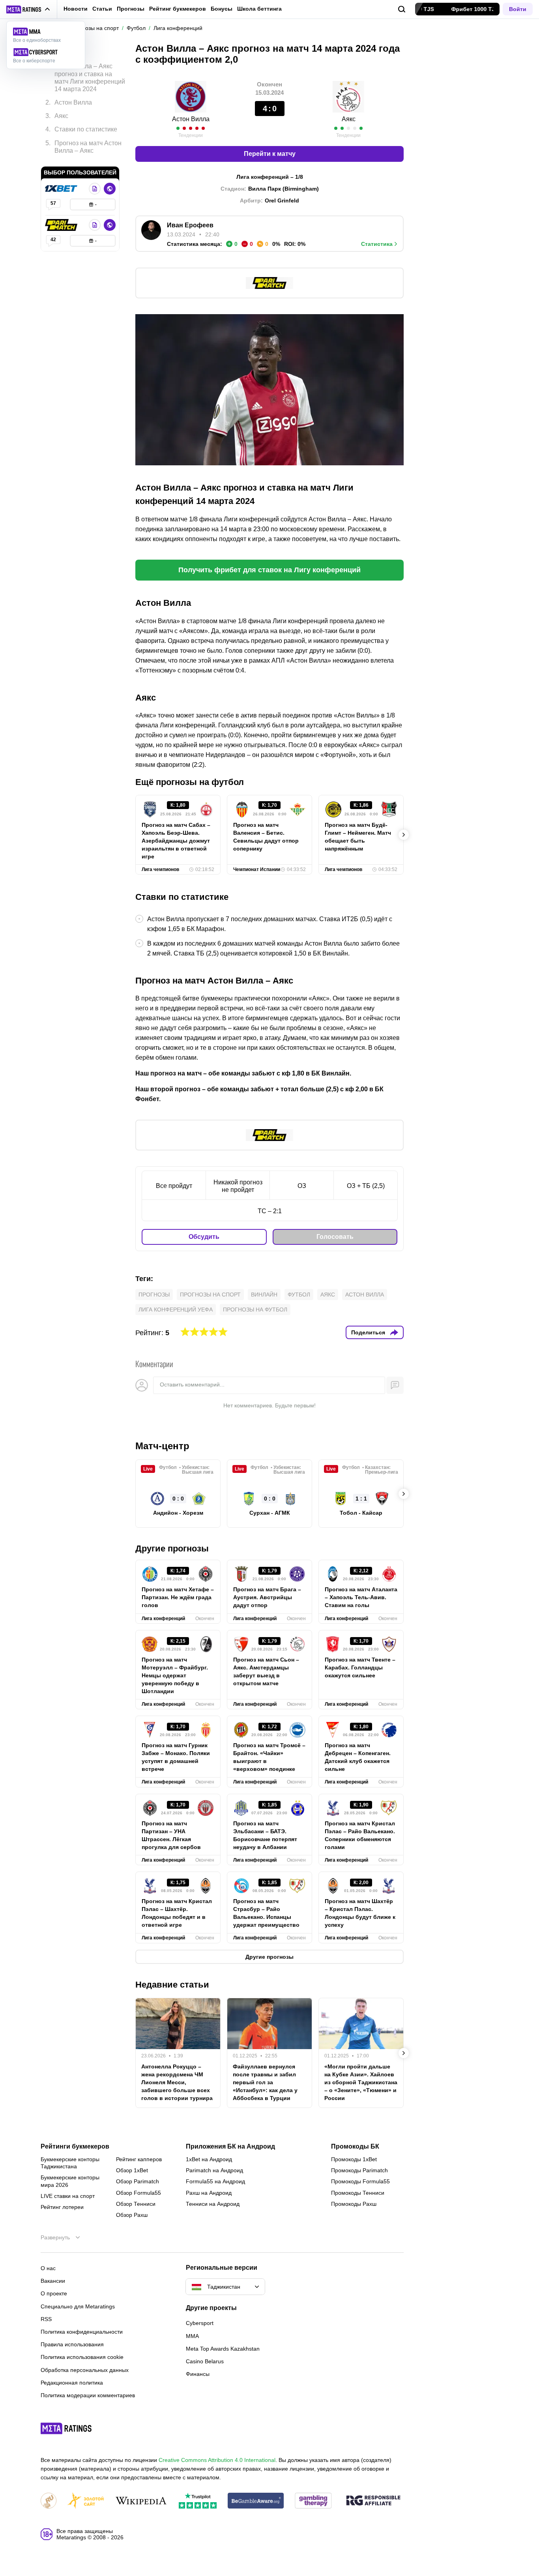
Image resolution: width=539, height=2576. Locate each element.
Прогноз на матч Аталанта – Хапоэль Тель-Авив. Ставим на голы (361, 1597)
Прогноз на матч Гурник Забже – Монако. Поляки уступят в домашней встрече (176, 1757)
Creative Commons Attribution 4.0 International (217, 2460)
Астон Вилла (191, 119)
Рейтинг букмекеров (178, 9)
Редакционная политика (72, 2383)
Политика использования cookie (82, 2357)
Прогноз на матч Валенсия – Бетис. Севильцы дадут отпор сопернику (266, 837)
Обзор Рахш (132, 2215)
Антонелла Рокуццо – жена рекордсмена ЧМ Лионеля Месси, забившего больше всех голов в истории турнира (177, 2082)
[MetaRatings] (66, 2428)
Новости (76, 9)
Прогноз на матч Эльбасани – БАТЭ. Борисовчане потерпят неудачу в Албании (265, 1835)
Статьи (102, 9)
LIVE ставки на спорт (68, 2196)
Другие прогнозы (172, 1548)
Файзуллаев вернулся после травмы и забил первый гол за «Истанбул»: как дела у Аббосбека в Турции (265, 2082)
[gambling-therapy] (313, 2501)
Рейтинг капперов (139, 2159)
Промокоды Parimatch (359, 2170)
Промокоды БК (355, 2147)
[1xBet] (62, 189)
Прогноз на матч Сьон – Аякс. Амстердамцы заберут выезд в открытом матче (266, 1671)
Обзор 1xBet (132, 2170)
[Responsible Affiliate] (373, 2501)
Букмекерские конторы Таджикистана (70, 2163)
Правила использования (72, 2344)
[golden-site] (86, 2501)
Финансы (198, 2374)
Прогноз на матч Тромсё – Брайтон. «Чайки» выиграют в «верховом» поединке (269, 1757)
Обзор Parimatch (138, 2181)
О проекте (54, 2293)
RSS (46, 2319)
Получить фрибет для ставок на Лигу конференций (269, 570)
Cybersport (200, 2323)
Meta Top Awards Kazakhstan (223, 2349)
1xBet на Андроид (209, 2159)
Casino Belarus (205, 2361)
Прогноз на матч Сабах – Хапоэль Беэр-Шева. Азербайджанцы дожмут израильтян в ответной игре (176, 841)
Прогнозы (131, 9)
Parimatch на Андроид (214, 2170)
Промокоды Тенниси (358, 2193)
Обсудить (204, 1237)
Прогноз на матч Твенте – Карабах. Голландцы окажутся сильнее (360, 1667)
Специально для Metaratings (78, 2306)
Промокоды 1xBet (354, 2159)
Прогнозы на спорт (210, 1295)
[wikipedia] (141, 2501)
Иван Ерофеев (190, 225)
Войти (518, 9)
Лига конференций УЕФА (176, 1310)
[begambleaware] (256, 2501)
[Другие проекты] (28, 9)
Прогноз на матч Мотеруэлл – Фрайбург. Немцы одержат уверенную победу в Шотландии (175, 1675)
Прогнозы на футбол (255, 1310)
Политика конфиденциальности (82, 2332)
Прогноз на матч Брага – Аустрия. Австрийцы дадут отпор (267, 1597)
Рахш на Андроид (209, 2193)
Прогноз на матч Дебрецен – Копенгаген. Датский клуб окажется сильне (358, 1757)
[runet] (49, 2501)
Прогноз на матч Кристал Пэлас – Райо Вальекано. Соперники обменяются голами (360, 1835)
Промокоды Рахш (354, 2204)
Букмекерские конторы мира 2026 (70, 2181)
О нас (48, 2268)
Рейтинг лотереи (62, 2207)
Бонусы (222, 9)
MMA (192, 2336)
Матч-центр (162, 1446)
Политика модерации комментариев (88, 2395)
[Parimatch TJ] (62, 225)
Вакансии (53, 2281)
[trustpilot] (198, 2501)
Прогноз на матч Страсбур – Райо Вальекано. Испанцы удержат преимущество (266, 1913)
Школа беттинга (259, 9)
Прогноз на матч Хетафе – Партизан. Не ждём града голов (178, 1597)
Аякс (328, 1295)
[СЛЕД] (404, 835)
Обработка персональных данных (85, 2370)
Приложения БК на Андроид (230, 2147)
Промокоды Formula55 (360, 2181)
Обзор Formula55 (138, 2193)
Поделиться (368, 1332)
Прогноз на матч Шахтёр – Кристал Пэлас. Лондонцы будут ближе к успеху (360, 1913)
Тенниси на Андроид (213, 2204)
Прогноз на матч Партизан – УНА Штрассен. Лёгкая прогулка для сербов (171, 1835)
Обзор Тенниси (136, 2204)
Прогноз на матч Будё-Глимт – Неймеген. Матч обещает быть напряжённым (358, 837)
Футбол (299, 1295)
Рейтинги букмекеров (75, 2147)
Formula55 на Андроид (215, 2181)
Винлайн (264, 1295)
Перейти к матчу (270, 154)
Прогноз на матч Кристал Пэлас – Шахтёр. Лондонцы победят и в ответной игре (177, 1913)
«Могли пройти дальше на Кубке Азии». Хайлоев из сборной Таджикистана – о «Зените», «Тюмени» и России (361, 2082)
